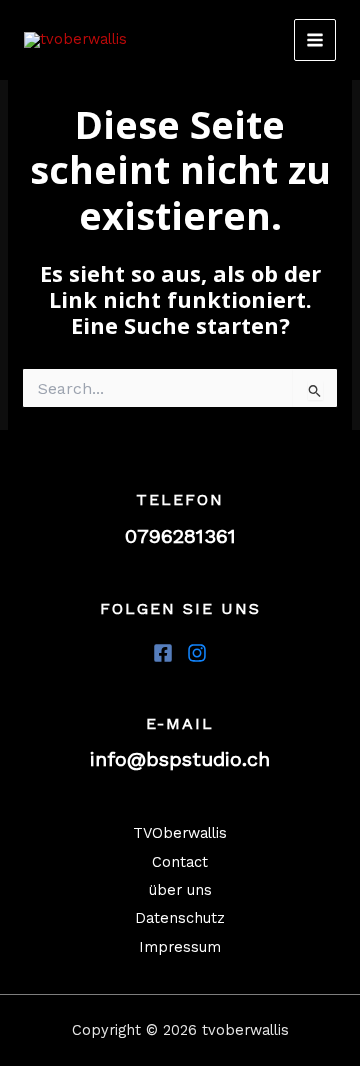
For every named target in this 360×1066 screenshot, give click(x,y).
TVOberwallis (180, 833)
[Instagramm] (197, 653)
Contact (180, 862)
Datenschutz (180, 918)
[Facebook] (163, 653)
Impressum (180, 947)
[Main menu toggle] (315, 40)
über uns (180, 890)
